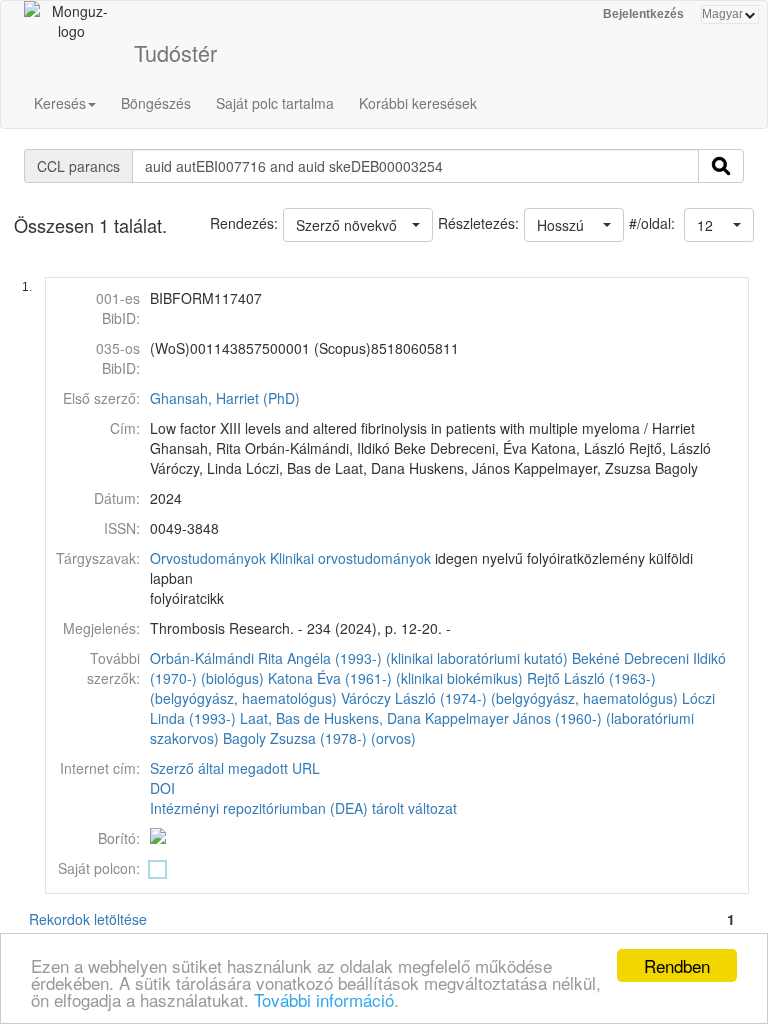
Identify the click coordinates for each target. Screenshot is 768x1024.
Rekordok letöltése (88, 919)
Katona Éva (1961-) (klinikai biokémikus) (395, 678)
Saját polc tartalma (275, 103)
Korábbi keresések (418, 103)
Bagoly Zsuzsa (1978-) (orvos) (319, 738)
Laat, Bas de (280, 718)
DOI (162, 788)
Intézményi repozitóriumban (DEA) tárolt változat (303, 808)
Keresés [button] (60, 103)
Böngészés (156, 103)
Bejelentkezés (643, 14)
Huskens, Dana (372, 718)
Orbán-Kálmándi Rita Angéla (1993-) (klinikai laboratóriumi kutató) (359, 658)
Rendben (677, 965)
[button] (719, 225)
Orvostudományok (208, 558)
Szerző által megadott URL (235, 768)
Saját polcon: (99, 868)
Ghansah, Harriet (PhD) (225, 398)
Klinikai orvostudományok (350, 558)
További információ (324, 999)
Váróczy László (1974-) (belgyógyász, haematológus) (509, 698)
